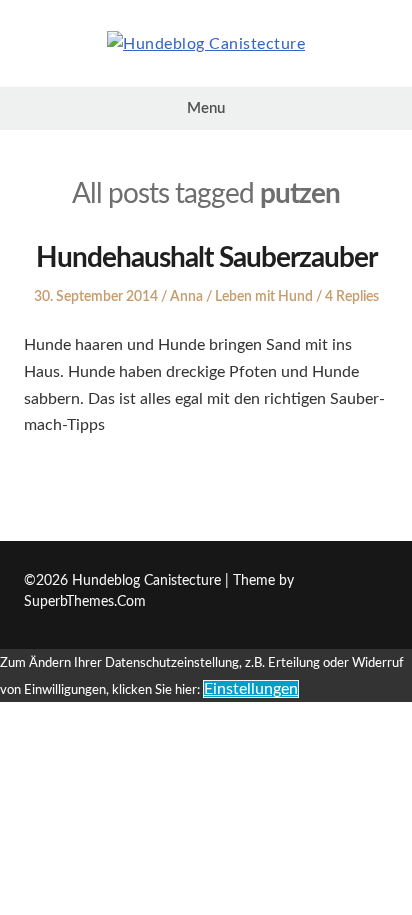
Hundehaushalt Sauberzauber (206, 258)
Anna (186, 297)
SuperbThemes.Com (85, 602)
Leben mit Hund (264, 297)
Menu (206, 108)
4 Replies (352, 297)
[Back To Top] (382, 581)
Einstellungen (251, 689)
